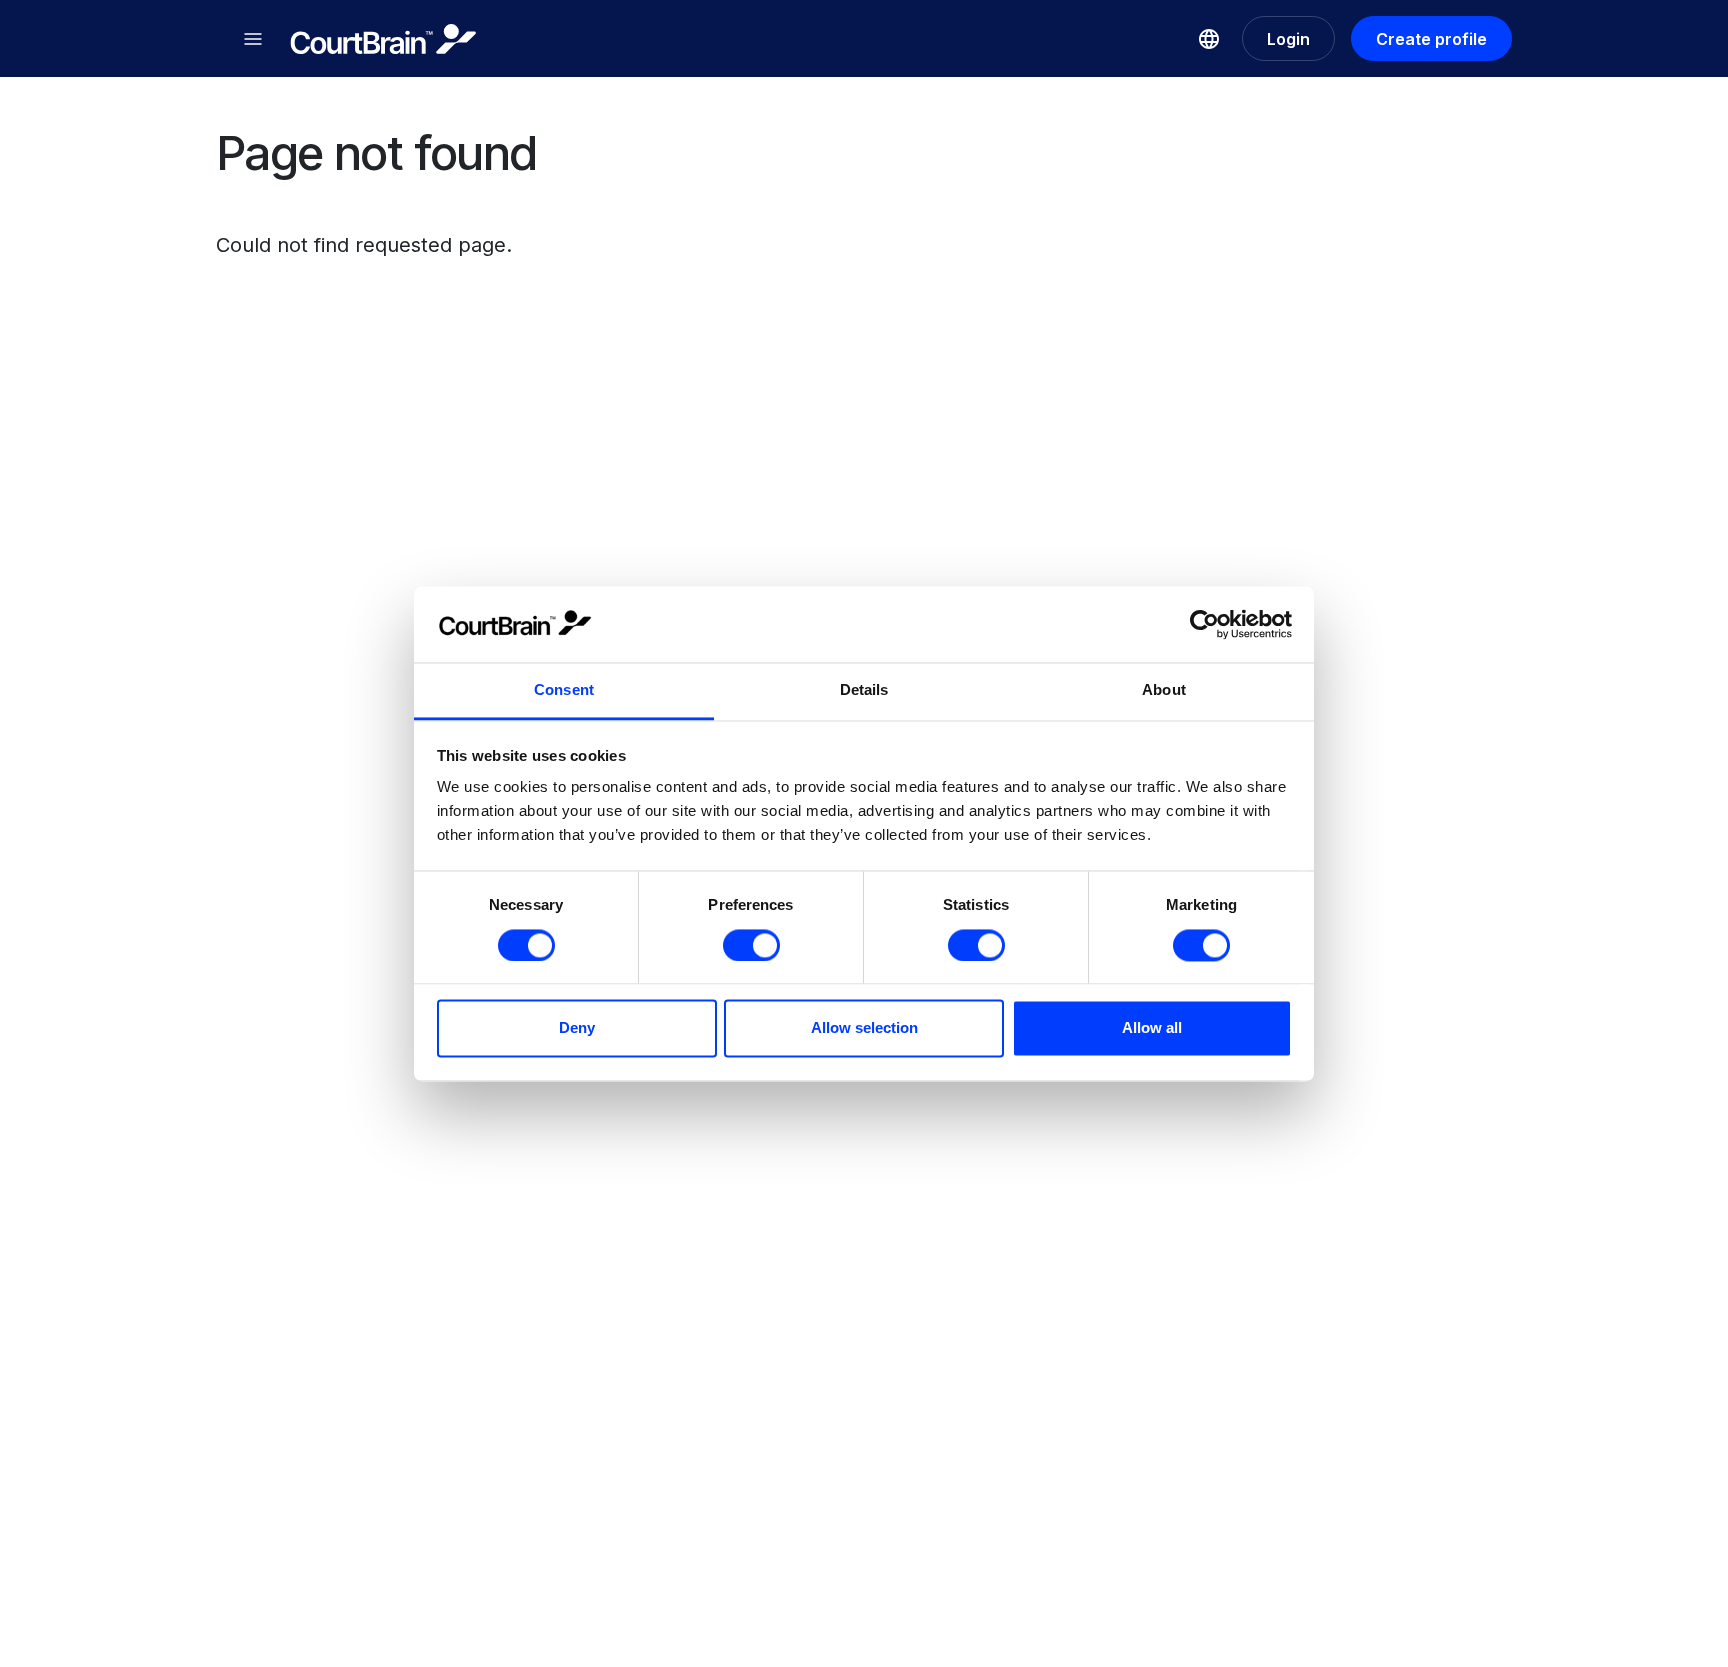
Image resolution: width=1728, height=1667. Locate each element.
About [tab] (1164, 690)
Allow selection (864, 1028)
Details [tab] (864, 690)
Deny (577, 1028)
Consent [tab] (564, 690)
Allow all (1152, 1028)
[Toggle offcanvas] (253, 39)
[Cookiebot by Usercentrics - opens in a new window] (1204, 624)
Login (1288, 39)
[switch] (751, 945)
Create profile (1431, 39)
